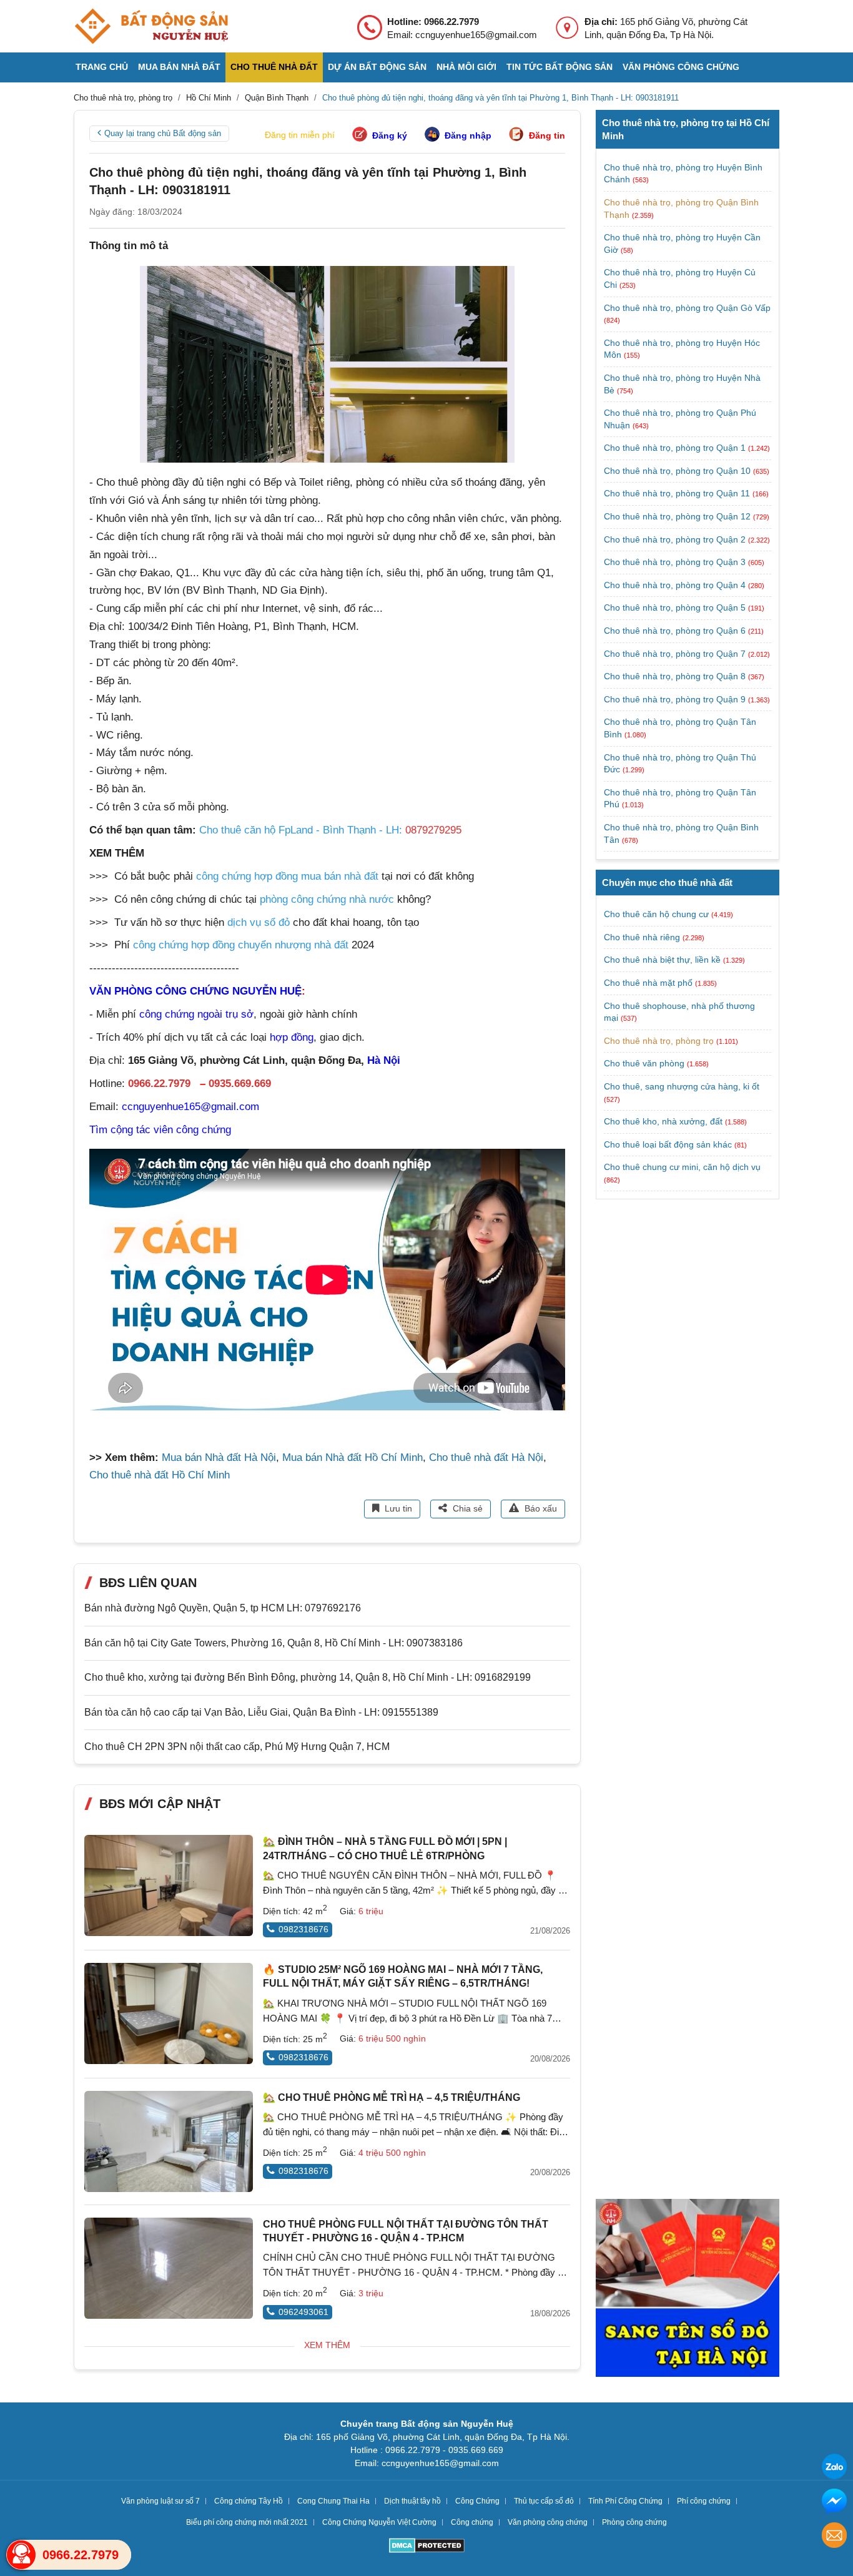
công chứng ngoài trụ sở (196, 1014)
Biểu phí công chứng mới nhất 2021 (247, 2522)
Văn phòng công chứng (681, 67)
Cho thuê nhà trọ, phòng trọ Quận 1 (676, 448)
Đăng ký (390, 135)
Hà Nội (384, 1060)
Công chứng (472, 2522)
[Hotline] (21, 2555)
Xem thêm (327, 2345)
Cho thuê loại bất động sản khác (668, 1144)
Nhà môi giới (466, 67)
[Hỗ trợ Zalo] (834, 2468)
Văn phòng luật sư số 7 (160, 2501)
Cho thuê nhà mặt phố (648, 983)
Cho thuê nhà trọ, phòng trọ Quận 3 (676, 562)
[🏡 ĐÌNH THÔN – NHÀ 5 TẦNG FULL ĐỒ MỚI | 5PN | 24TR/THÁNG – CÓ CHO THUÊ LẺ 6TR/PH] (169, 1885)
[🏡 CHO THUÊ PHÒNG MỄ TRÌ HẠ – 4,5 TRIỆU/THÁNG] (169, 2141)
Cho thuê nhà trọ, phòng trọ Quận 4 (676, 585)
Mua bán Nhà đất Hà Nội (219, 1458)
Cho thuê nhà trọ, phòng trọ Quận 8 (676, 676)
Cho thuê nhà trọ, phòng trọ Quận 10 (678, 471)
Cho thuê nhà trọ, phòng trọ (659, 1041)
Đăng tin (547, 135)
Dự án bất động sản (377, 67)
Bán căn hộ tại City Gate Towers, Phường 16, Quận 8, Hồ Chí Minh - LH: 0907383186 (274, 1643)
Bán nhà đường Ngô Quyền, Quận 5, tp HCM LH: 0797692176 (223, 1608)
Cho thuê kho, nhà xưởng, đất (663, 1121)
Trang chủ (102, 67)
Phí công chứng (704, 2501)
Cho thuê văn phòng (644, 1063)
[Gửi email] (834, 2537)
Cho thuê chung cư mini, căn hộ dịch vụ (682, 1167)
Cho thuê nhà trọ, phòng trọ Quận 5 (676, 607)
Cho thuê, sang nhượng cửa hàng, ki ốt (682, 1086)
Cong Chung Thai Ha (333, 2501)
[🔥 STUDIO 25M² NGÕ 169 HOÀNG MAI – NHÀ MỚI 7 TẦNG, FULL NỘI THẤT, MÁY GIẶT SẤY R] (169, 2013)
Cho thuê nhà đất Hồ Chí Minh (160, 1475)
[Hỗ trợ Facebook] (834, 2503)
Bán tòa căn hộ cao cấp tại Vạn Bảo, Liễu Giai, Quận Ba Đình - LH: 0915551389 (261, 1712)
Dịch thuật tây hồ (412, 2501)
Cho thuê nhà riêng (642, 937)
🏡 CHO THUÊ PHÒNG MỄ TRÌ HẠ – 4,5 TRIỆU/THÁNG (392, 2097)
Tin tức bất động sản (560, 67)
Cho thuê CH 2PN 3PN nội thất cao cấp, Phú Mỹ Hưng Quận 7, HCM (237, 1747)
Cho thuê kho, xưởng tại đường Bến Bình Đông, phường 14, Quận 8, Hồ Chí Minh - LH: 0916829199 (308, 1677)
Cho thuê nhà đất (274, 67)
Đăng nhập (468, 135)
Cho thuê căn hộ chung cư (656, 914)
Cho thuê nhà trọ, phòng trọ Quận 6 (676, 631)
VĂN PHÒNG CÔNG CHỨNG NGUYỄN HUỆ (195, 991)
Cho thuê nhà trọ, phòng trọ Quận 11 (678, 493)
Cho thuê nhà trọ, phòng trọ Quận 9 (676, 699)
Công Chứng (477, 2501)
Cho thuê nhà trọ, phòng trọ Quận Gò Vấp (687, 308)
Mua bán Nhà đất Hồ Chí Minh (353, 1458)
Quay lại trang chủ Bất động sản (163, 133)
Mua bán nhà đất (179, 67)
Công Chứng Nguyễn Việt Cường (379, 2522)
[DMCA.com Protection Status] (427, 2547)
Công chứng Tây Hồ (249, 2501)
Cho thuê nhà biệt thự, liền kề (662, 960)
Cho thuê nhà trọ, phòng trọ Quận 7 (676, 654)
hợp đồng (292, 1037)
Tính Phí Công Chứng (625, 2501)
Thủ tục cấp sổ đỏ (544, 2501)
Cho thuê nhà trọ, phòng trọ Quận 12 (678, 516)
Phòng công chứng (634, 2522)
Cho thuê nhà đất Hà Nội (486, 1458)
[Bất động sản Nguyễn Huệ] (151, 26)
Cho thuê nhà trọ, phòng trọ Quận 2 (676, 539)
